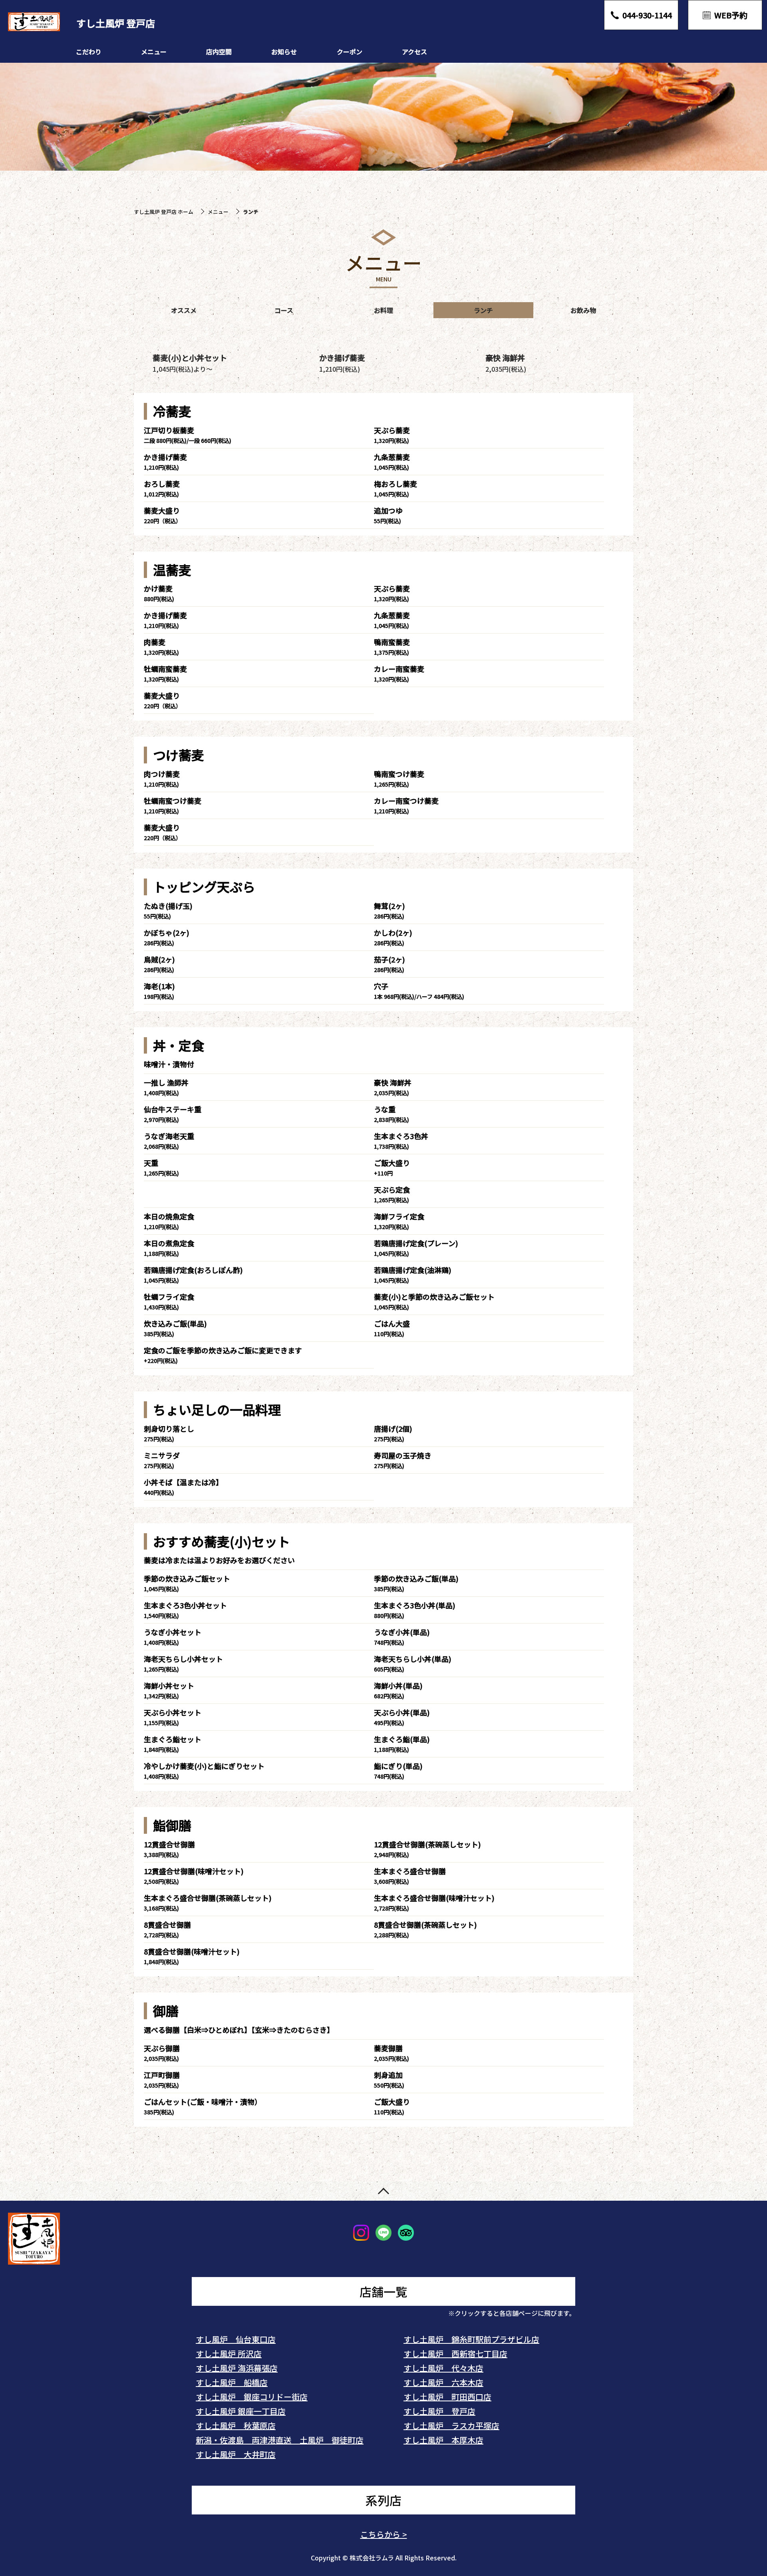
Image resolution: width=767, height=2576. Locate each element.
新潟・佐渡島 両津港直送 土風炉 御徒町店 (280, 2440)
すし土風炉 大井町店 (236, 2454)
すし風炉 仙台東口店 (236, 2339)
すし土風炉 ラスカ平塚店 (451, 2426)
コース (284, 310)
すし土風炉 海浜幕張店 (237, 2368)
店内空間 (219, 52)
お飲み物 (583, 310)
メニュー (154, 52)
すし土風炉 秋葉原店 (236, 2426)
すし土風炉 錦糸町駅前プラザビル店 (471, 2339)
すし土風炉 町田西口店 (447, 2397)
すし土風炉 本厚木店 (443, 2440)
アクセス (414, 52)
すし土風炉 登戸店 (439, 2411)
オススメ (184, 310)
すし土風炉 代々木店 (443, 2368)
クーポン (350, 52)
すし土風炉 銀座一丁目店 (241, 2411)
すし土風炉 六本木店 (443, 2382)
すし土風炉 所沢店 (229, 2354)
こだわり (89, 52)
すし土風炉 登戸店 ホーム (164, 212)
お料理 (383, 310)
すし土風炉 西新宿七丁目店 (455, 2354)
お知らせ (284, 52)
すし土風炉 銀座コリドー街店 (252, 2397)
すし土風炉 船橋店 (232, 2382)
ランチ (483, 310)
